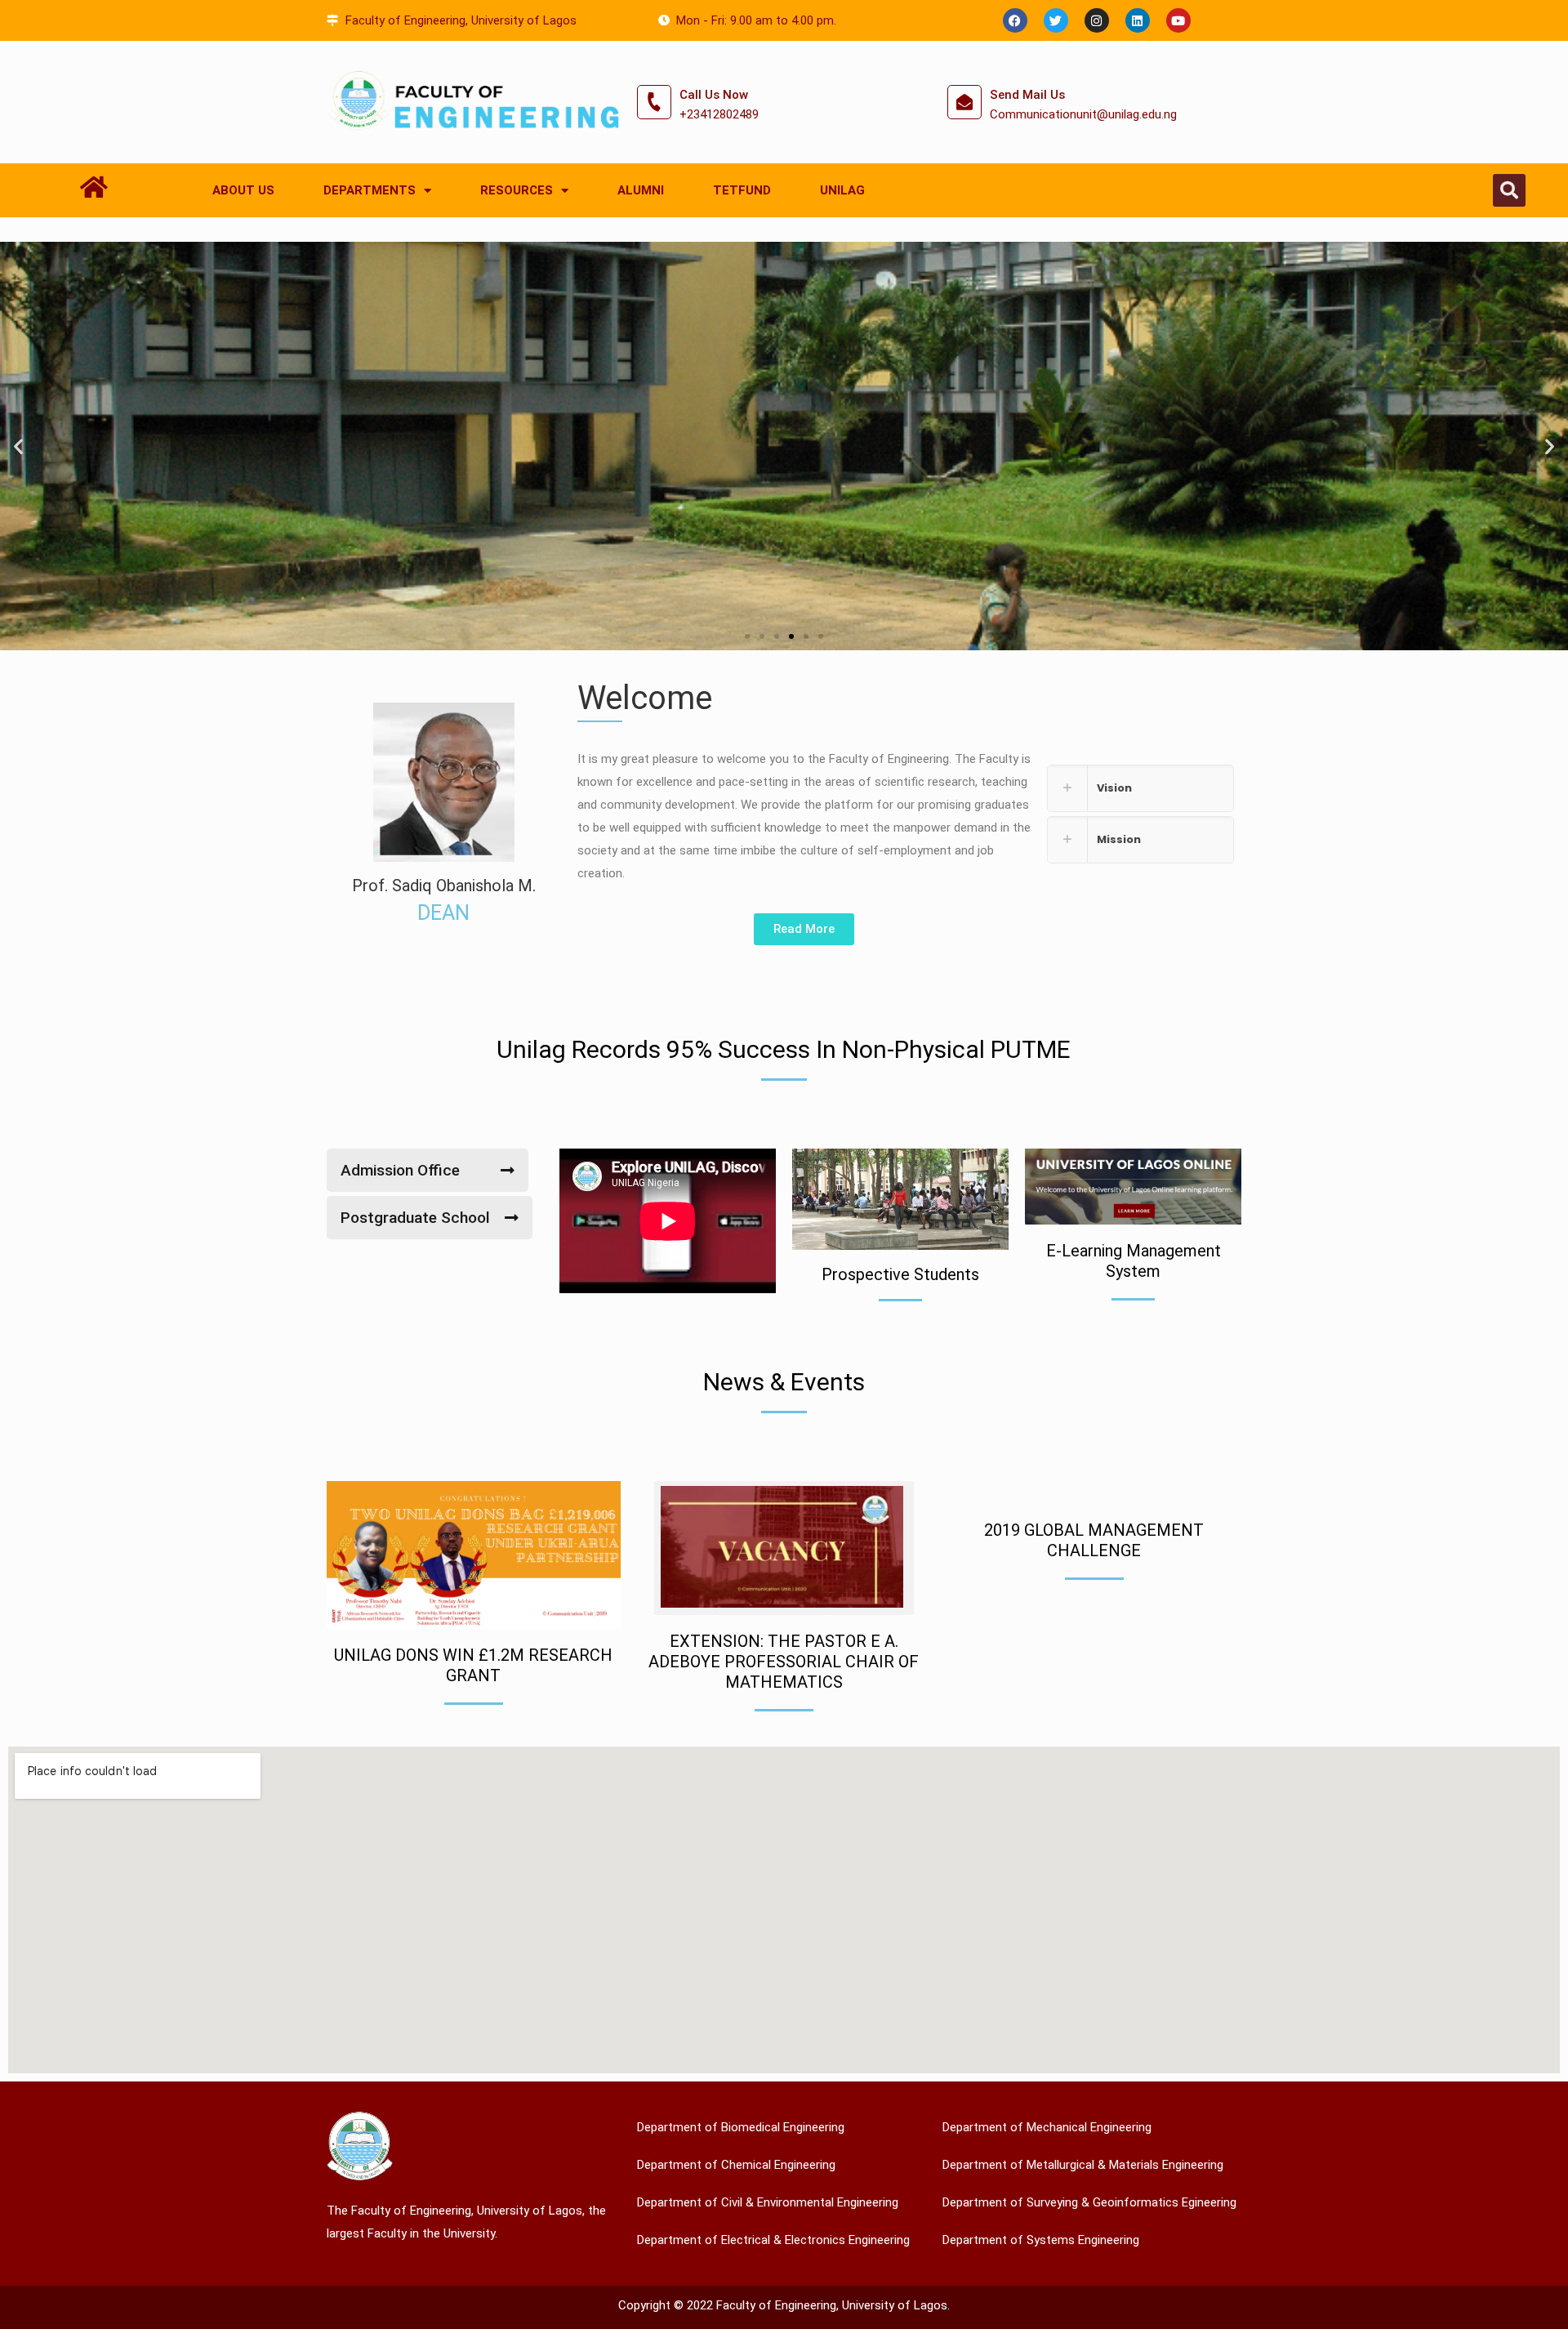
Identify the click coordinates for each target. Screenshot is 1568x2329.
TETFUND (742, 190)
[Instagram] (1097, 20)
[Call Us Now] (654, 102)
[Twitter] (1056, 20)
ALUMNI (641, 190)
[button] (1509, 190)
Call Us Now (714, 95)
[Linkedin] (1138, 20)
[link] (1140, 788)
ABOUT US (243, 190)
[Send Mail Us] (964, 102)
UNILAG (842, 190)
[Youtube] (1178, 20)
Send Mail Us (1027, 95)
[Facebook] (1015, 20)
